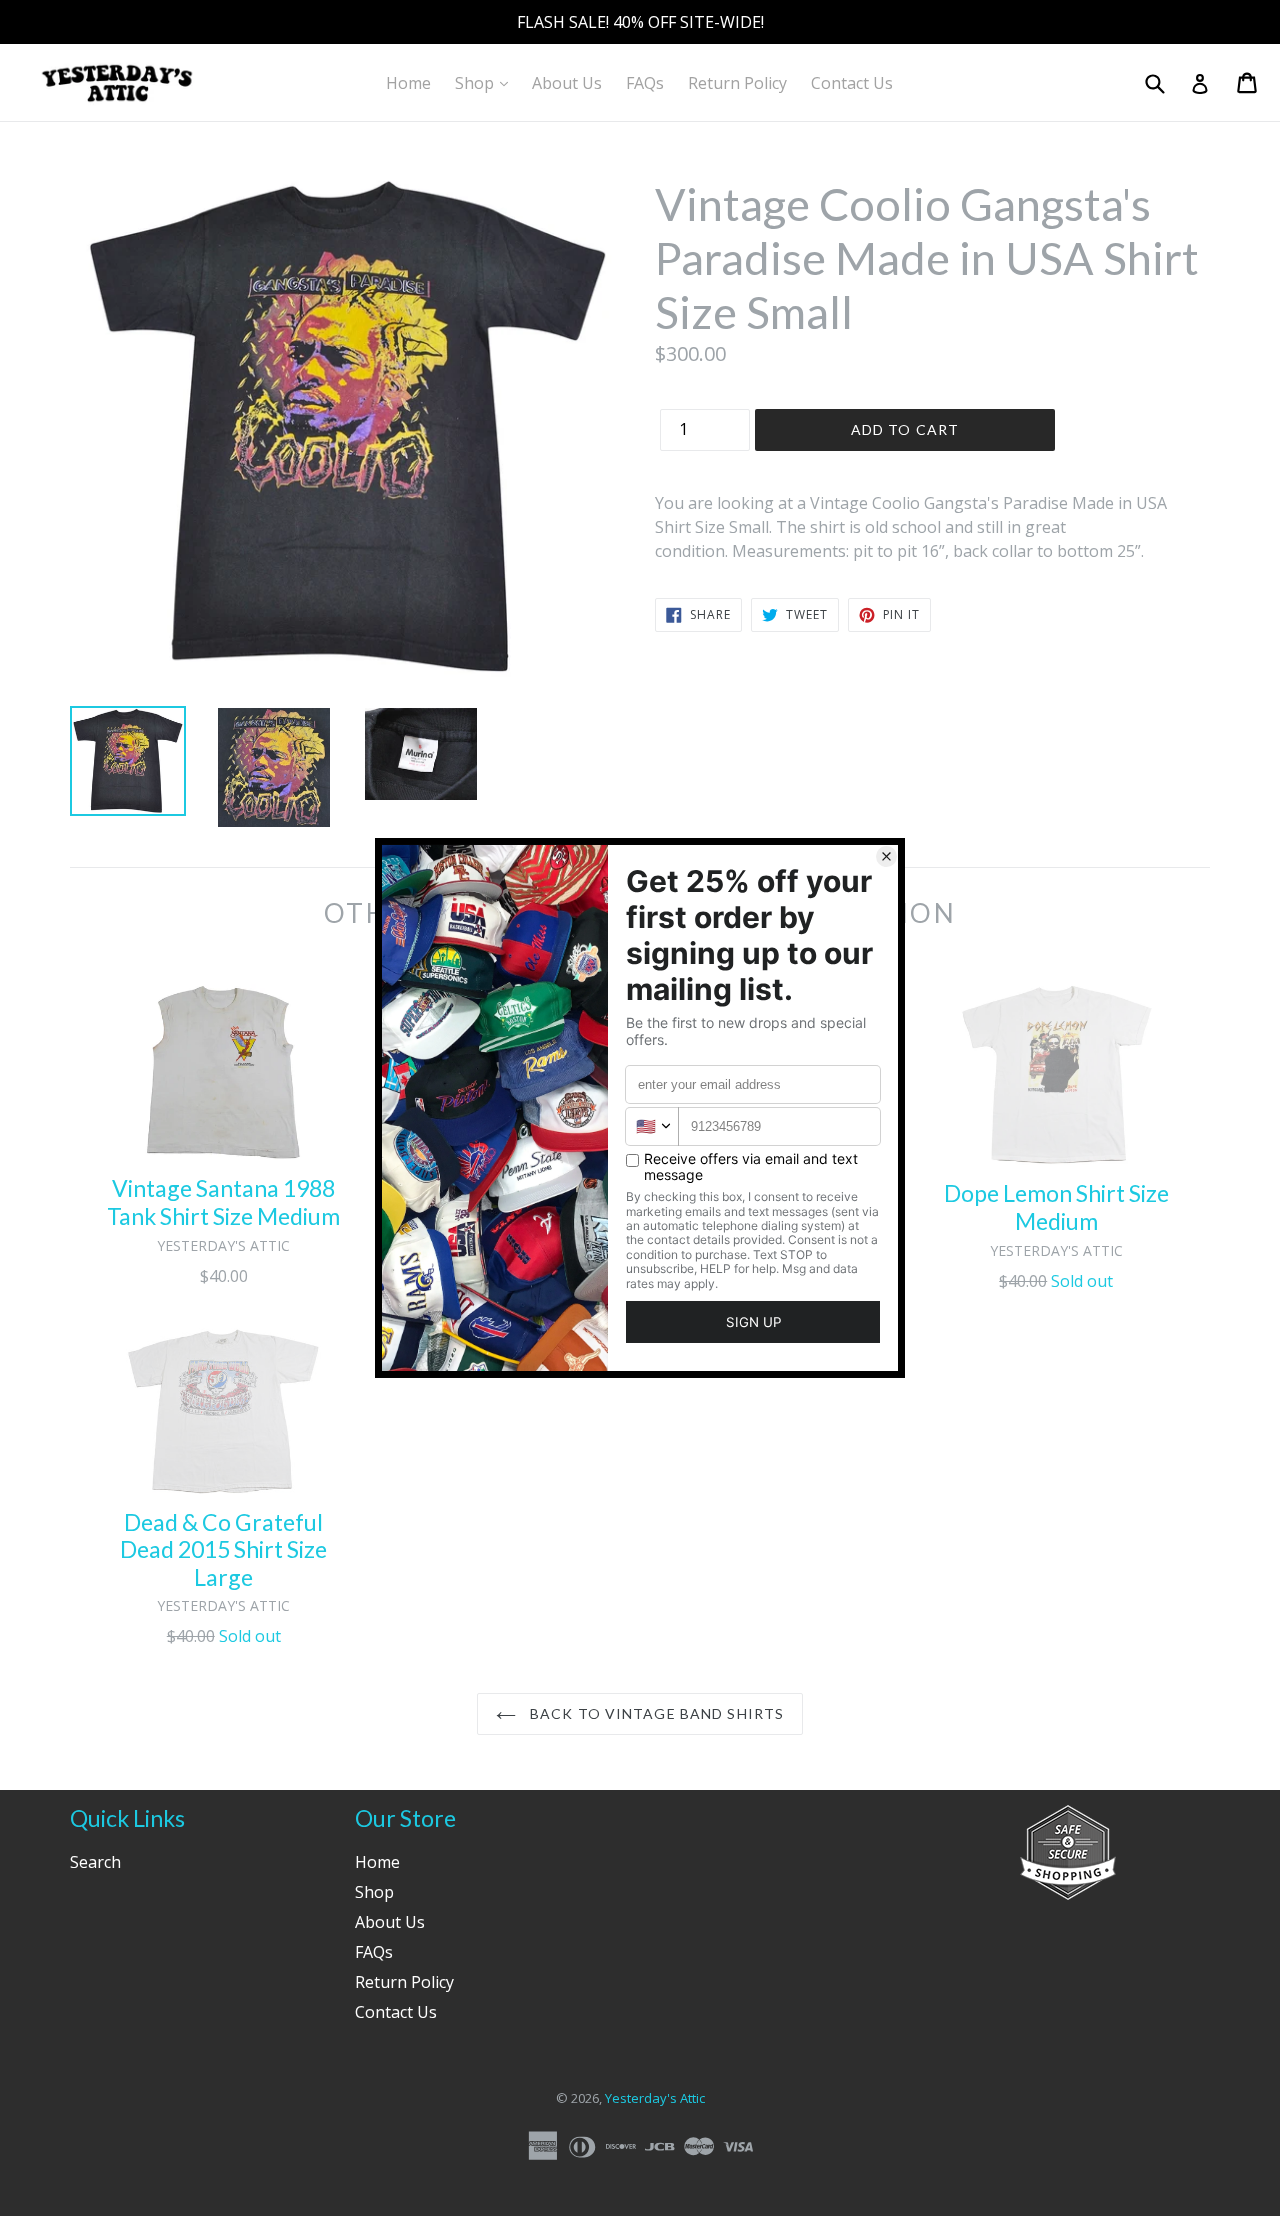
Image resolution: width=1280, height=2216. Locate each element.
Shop (486, 82)
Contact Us (852, 83)
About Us (567, 83)
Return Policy (737, 83)
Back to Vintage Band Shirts (655, 1713)
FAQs (645, 83)
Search (95, 1862)
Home (408, 83)
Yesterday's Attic (655, 2098)
